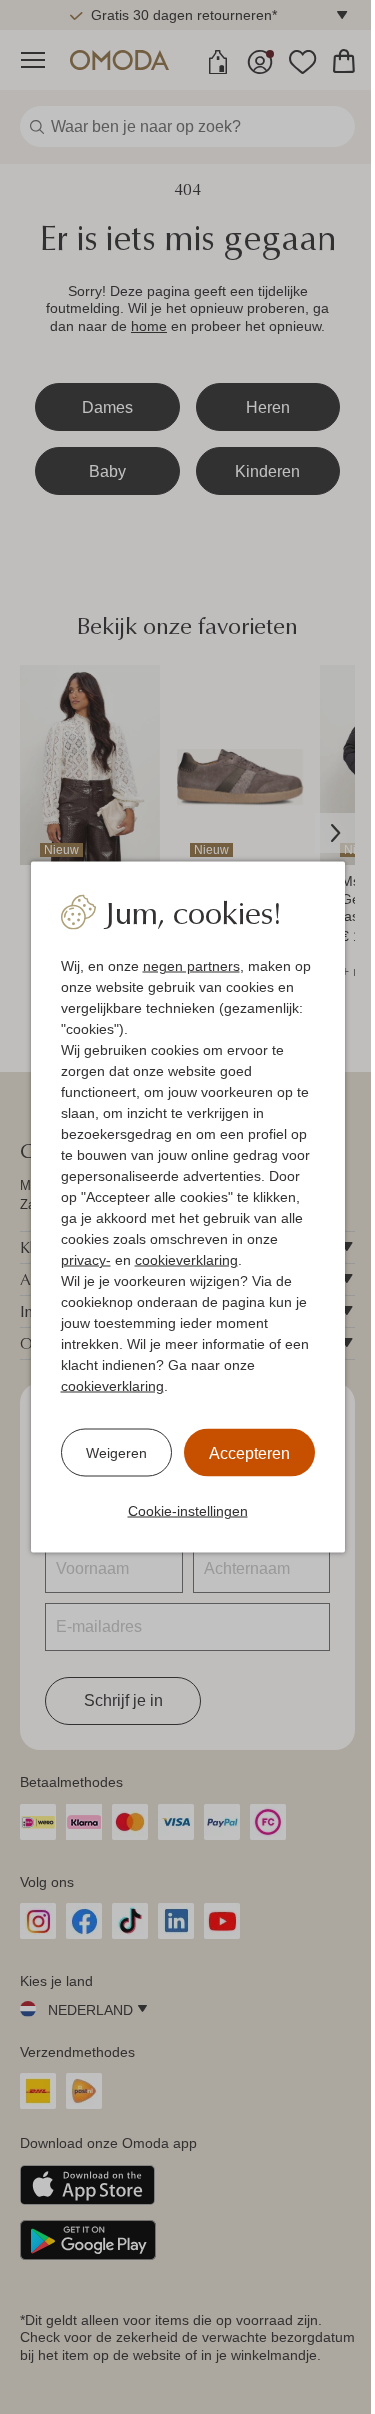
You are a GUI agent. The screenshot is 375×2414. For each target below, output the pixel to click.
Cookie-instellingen (188, 1511)
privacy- (86, 1260)
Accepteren (249, 1453)
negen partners (191, 966)
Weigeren (116, 1452)
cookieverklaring (186, 1260)
